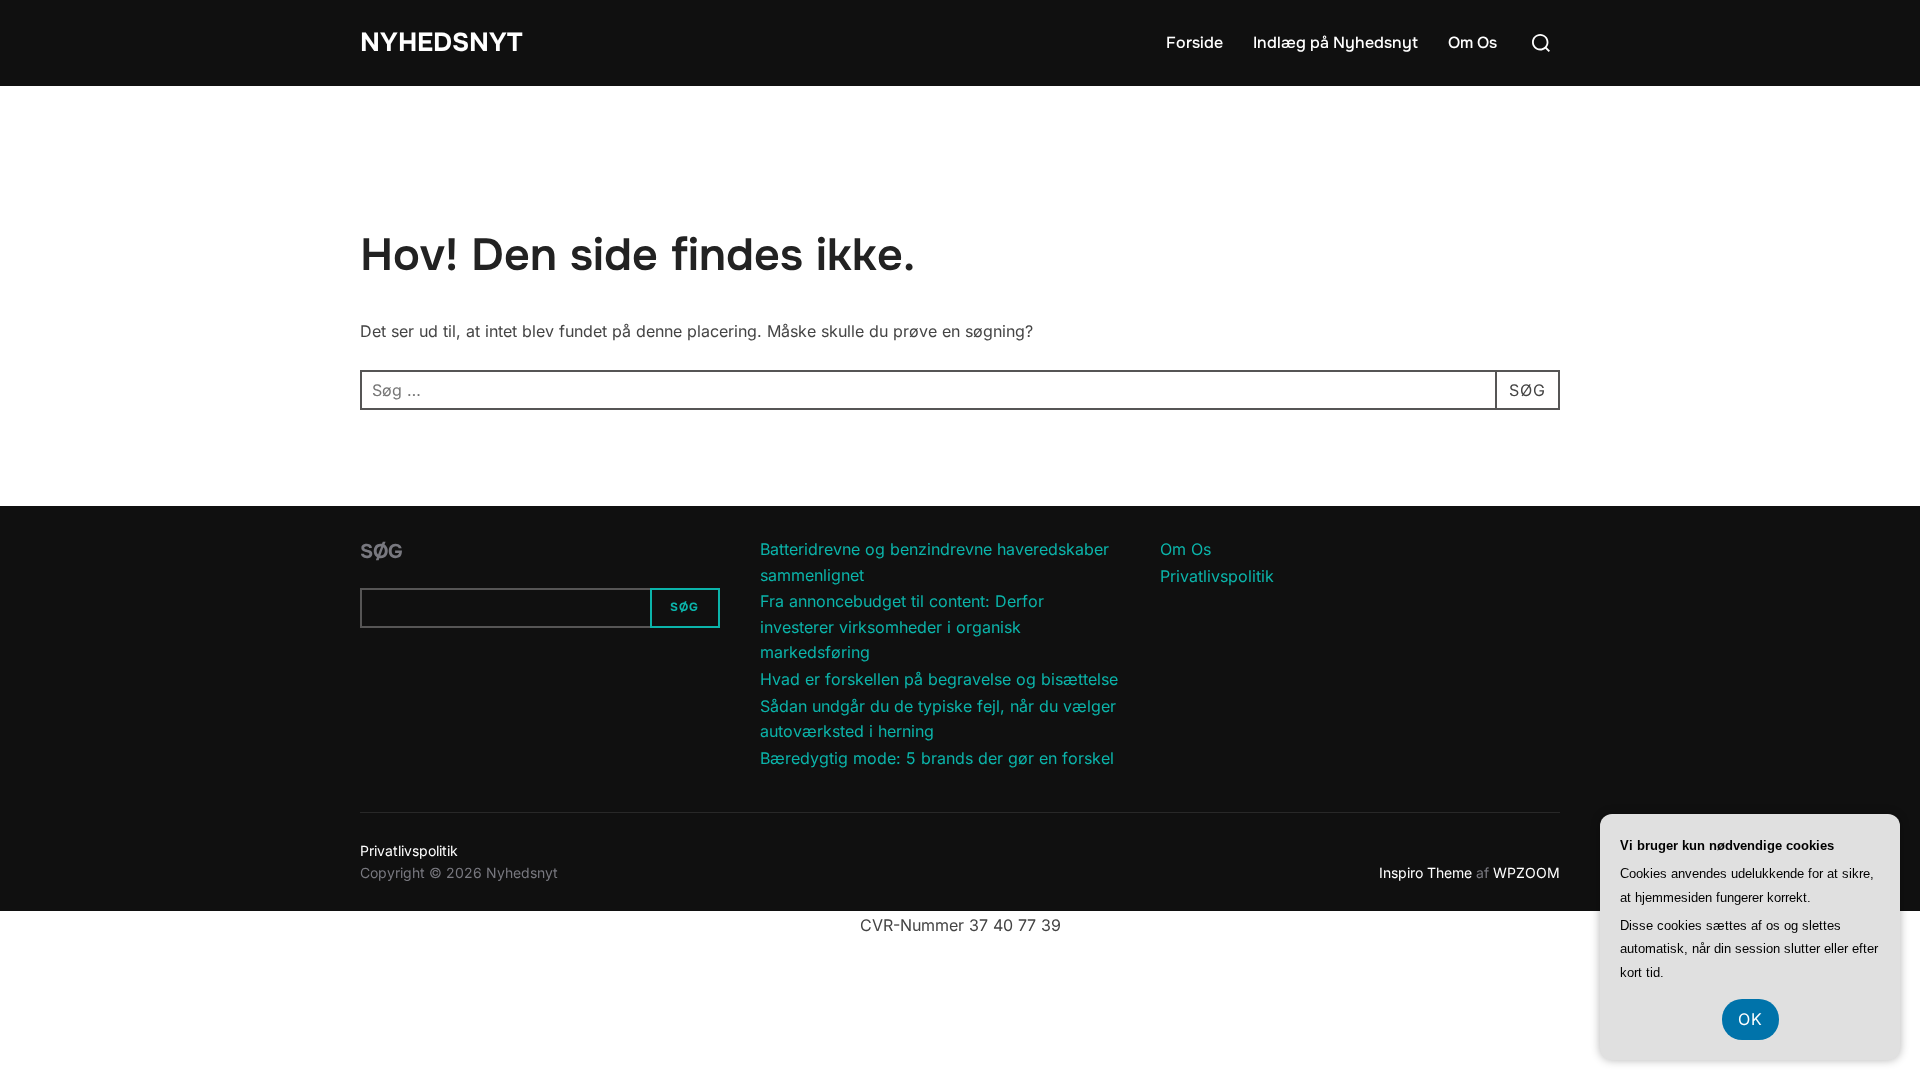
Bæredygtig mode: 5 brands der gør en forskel (937, 758)
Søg (381, 551)
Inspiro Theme (1425, 872)
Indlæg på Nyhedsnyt (1335, 42)
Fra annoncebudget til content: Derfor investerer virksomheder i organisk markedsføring (902, 626)
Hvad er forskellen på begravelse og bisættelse (939, 679)
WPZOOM (1526, 872)
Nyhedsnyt (441, 42)
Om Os (1472, 42)
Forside (1194, 42)
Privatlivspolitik (1217, 576)
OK (1750, 1019)
